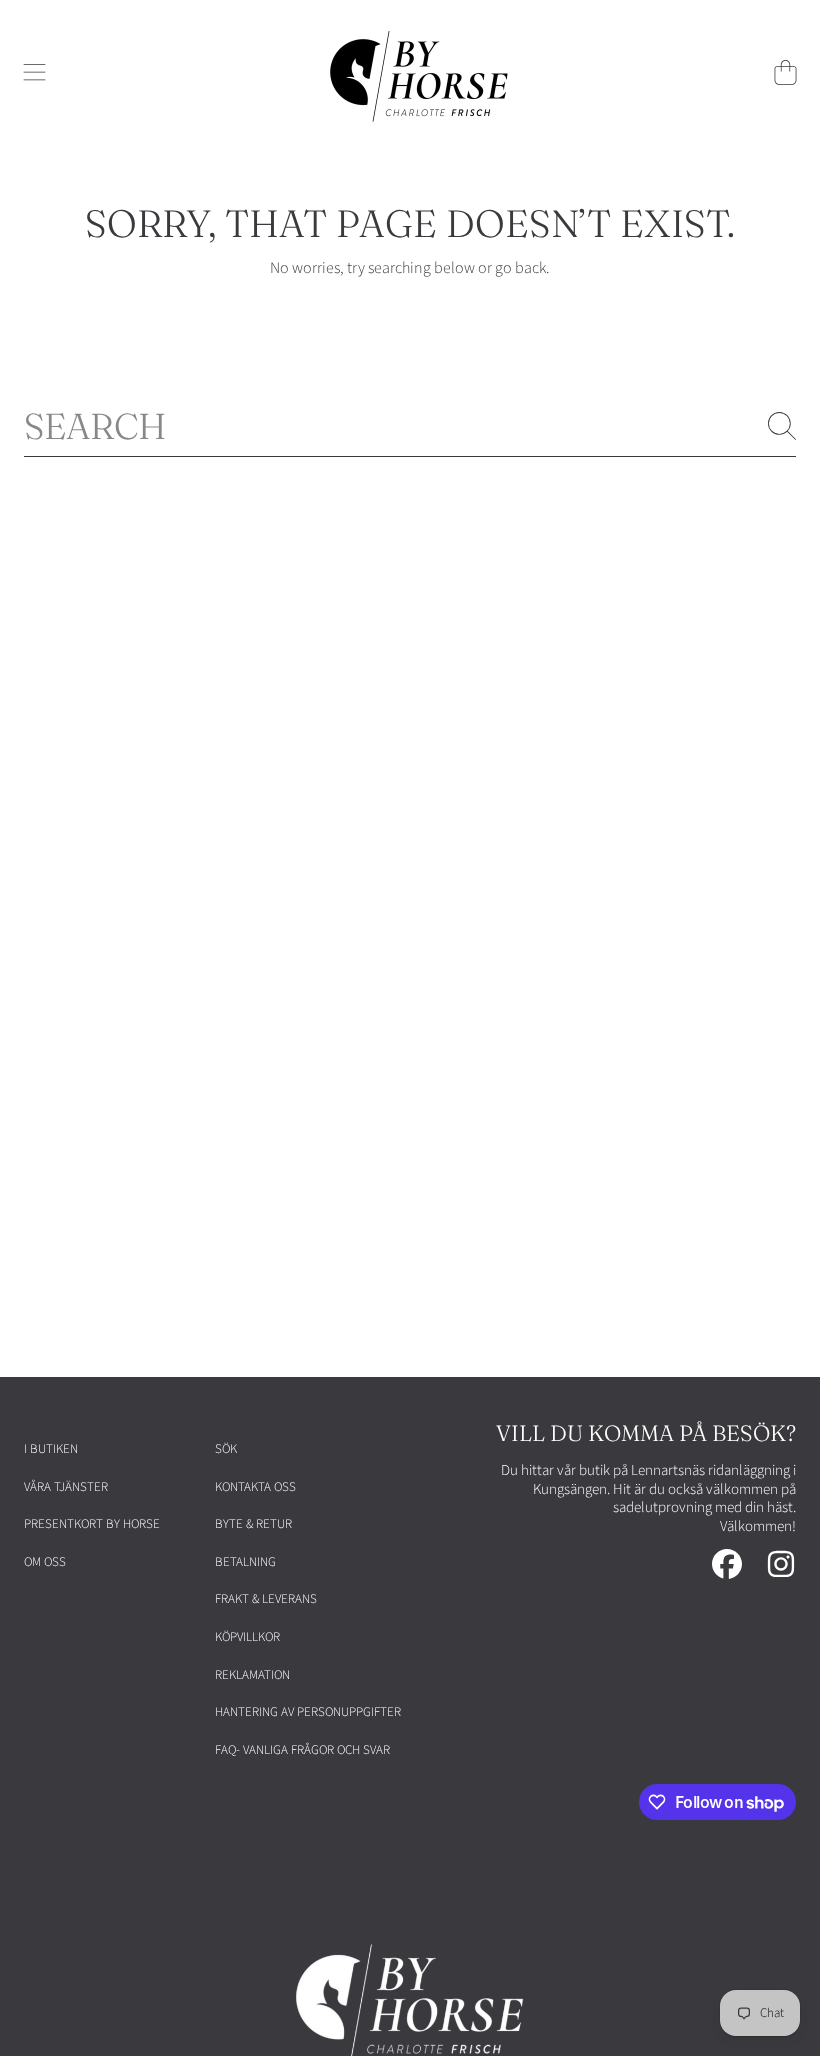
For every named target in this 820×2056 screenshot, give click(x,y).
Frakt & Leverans (266, 1599)
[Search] (782, 426)
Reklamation (252, 1675)
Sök (226, 1449)
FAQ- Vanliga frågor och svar (302, 1750)
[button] (35, 72)
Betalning (245, 1562)
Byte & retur (253, 1524)
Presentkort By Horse (92, 1524)
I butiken (51, 1449)
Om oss (45, 1562)
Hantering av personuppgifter (308, 1712)
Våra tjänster (66, 1487)
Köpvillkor (247, 1637)
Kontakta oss (255, 1487)
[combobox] (410, 426)
